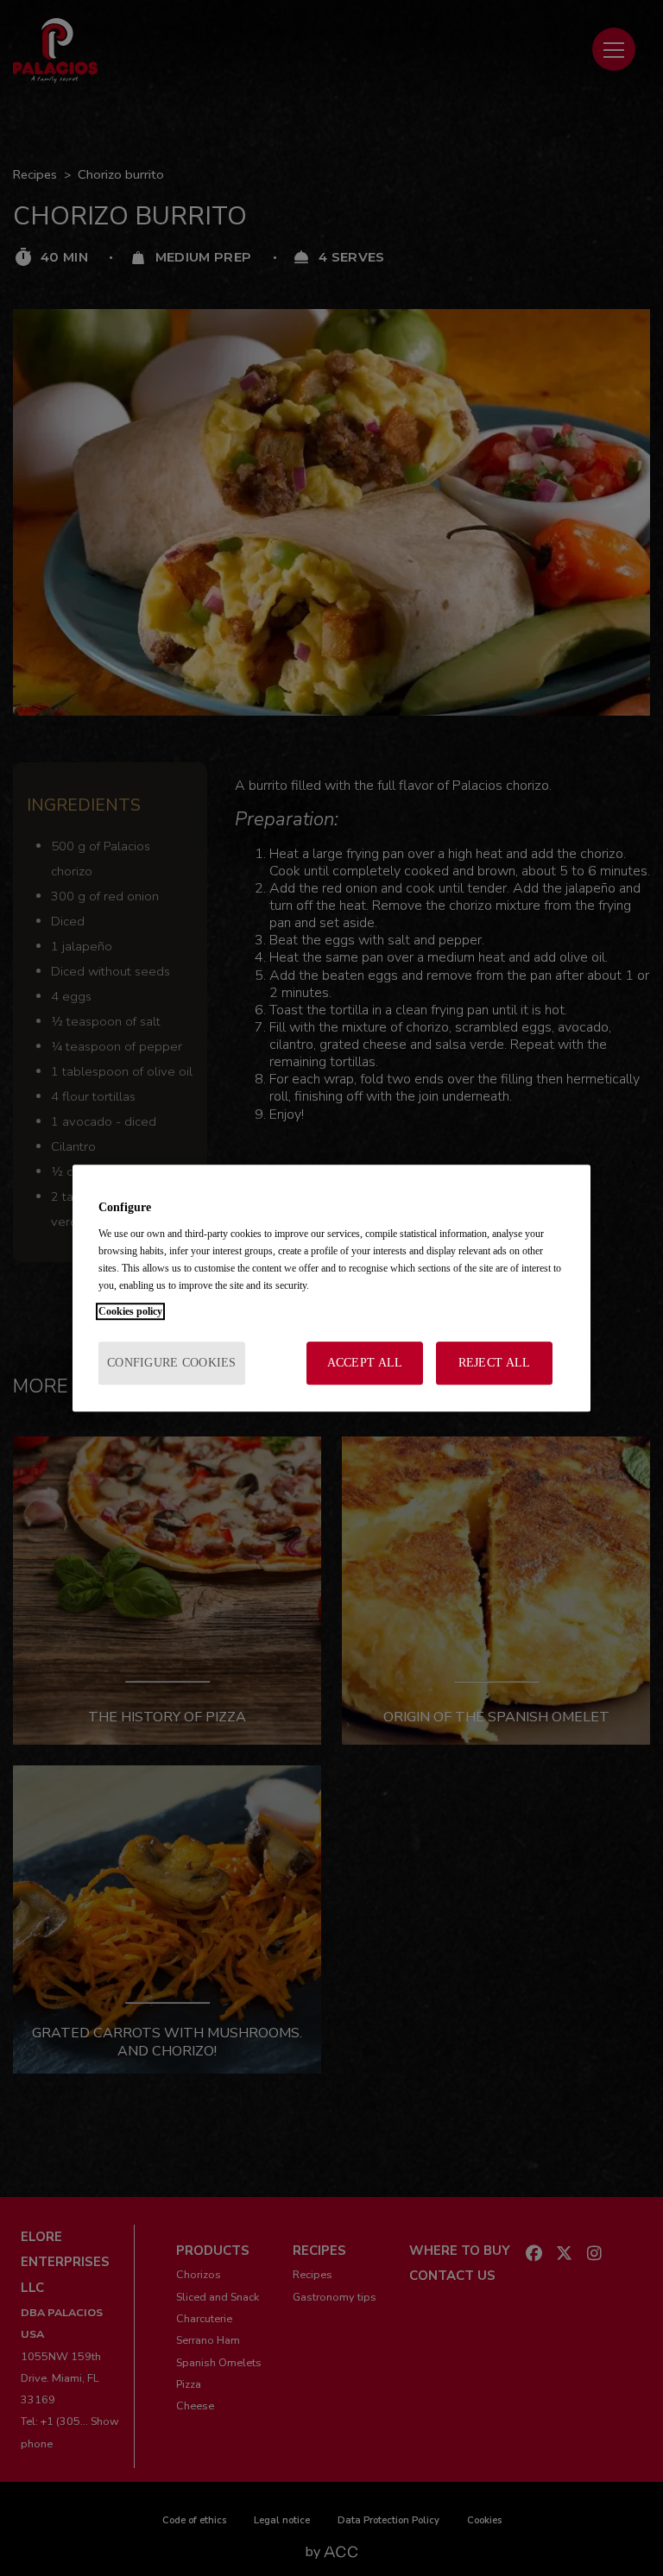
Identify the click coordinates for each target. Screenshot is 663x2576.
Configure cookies (172, 1363)
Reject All (495, 1363)
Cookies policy (130, 1311)
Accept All (365, 1363)
